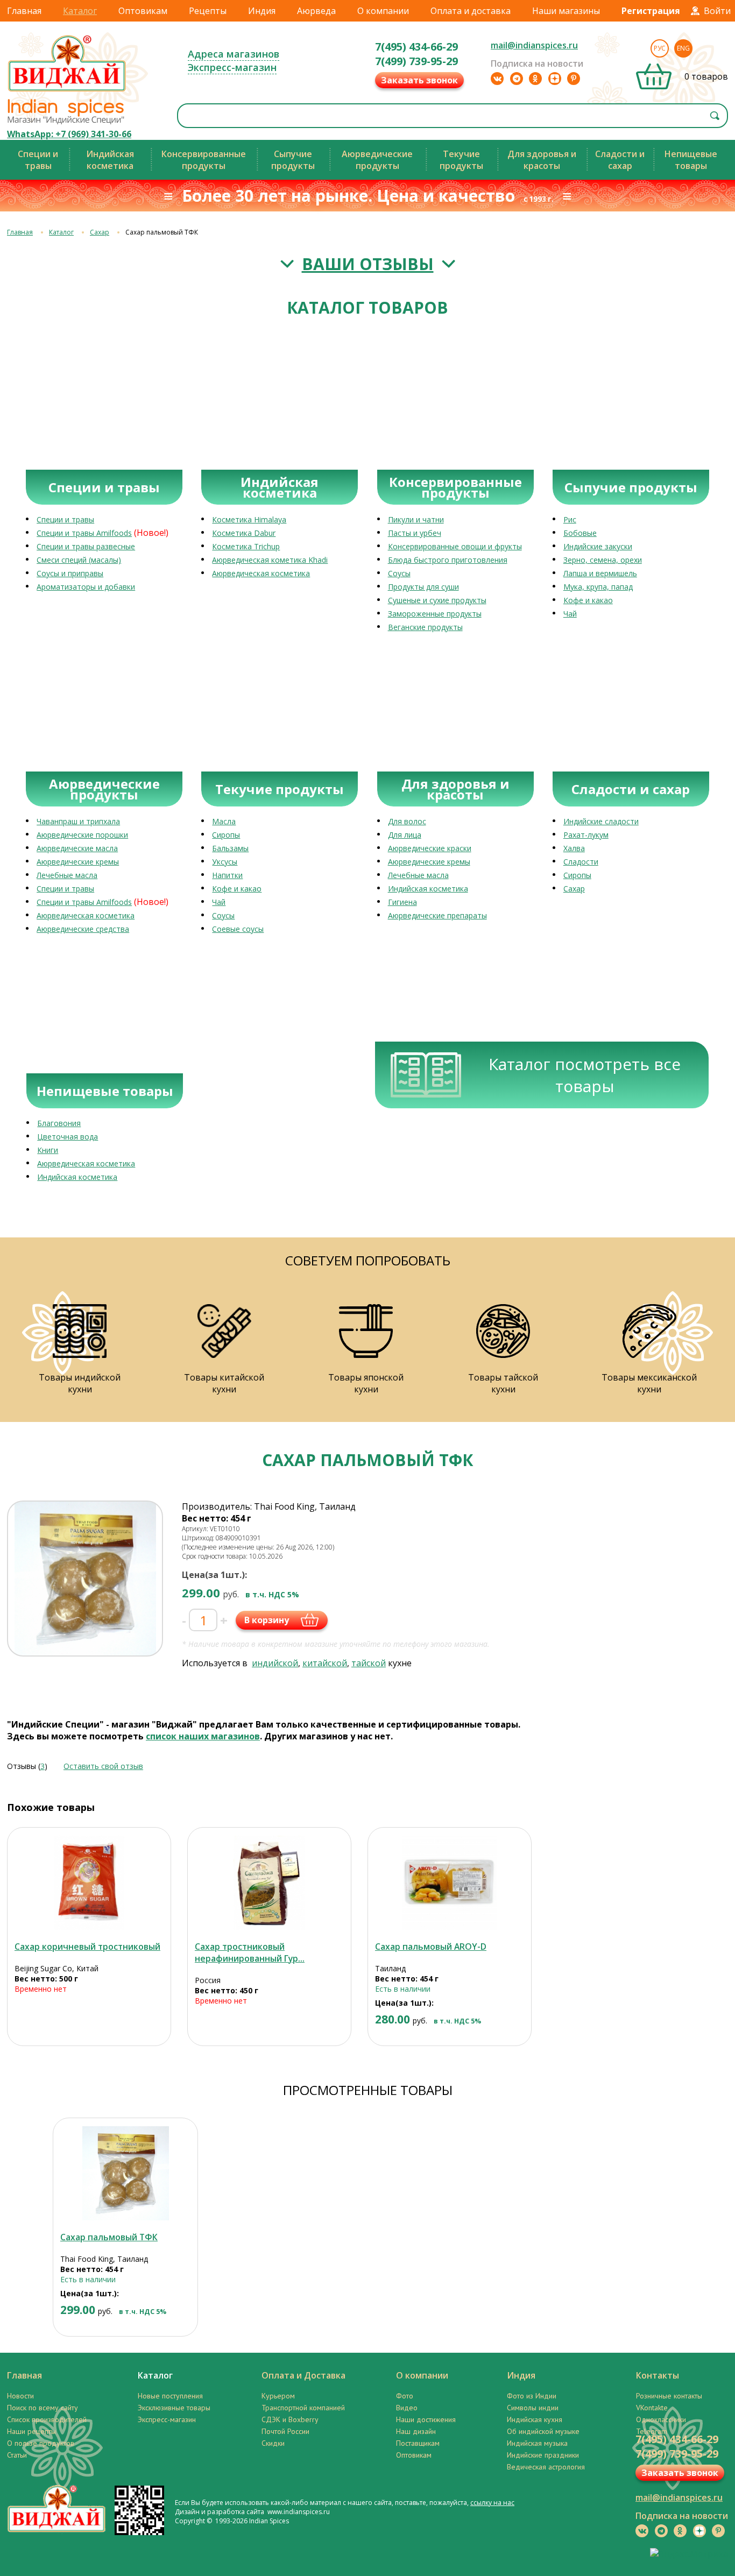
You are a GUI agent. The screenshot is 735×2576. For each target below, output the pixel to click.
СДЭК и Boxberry (290, 2419)
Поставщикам (418, 2443)
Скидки (273, 2443)
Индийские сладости (601, 821)
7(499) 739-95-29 (416, 61)
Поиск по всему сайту (43, 2408)
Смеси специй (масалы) (79, 560)
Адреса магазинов (234, 54)
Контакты (658, 2375)
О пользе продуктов (41, 2443)
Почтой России (285, 2431)
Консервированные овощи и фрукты (455, 546)
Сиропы (226, 835)
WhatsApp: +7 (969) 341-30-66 (69, 134)
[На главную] (67, 91)
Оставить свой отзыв (103, 1766)
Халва (574, 848)
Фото (405, 2396)
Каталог (80, 11)
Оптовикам (143, 11)
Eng (683, 48)
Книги (48, 1150)
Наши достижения (426, 2419)
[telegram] (517, 79)
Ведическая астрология (546, 2467)
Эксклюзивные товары (174, 2408)
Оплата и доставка (471, 11)
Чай (570, 614)
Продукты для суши (423, 587)
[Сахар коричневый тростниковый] (89, 1883)
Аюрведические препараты (437, 915)
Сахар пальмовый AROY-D (431, 1947)
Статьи (17, 2455)
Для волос (407, 821)
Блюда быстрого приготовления (448, 560)
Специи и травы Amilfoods (84, 533)
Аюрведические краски (430, 848)
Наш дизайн (416, 2431)
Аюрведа (316, 11)
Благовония (59, 1123)
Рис (570, 519)
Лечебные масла (67, 875)
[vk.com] (497, 79)
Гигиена (402, 902)
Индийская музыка (537, 2443)
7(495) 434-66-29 (416, 47)
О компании (383, 11)
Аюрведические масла (77, 848)
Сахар (100, 232)
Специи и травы (65, 519)
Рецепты (208, 11)
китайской (325, 1663)
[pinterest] (574, 79)
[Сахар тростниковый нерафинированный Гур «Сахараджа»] (269, 1883)
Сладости (581, 862)
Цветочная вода (68, 1137)
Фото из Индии (532, 2396)
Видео (407, 2408)
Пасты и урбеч (415, 533)
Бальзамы (230, 848)
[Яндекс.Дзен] (555, 79)
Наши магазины (566, 11)
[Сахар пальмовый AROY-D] (450, 1883)
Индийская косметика (428, 889)
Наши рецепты (31, 2431)
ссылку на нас (492, 2503)
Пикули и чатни (416, 519)
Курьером (278, 2396)
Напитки (227, 875)
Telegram (652, 2431)
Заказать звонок (419, 80)
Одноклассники (661, 2419)
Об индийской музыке (543, 2431)
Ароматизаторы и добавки (86, 587)
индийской (275, 1663)
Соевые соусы (238, 929)
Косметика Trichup (246, 546)
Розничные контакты (669, 2396)
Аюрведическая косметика (261, 573)
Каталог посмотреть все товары (585, 1075)
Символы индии (533, 2408)
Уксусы (225, 862)
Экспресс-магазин (232, 67)
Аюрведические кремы (78, 862)
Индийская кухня (535, 2419)
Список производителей (47, 2419)
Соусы (399, 573)
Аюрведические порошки (82, 835)
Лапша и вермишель (600, 573)
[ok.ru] (535, 79)
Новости (20, 2396)
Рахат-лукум (586, 835)
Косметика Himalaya (249, 519)
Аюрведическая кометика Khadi (270, 560)
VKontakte (652, 2408)
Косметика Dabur (244, 533)
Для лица (405, 835)
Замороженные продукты (435, 614)
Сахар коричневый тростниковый (87, 1947)
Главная (24, 11)
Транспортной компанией (303, 2408)
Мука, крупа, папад (598, 587)
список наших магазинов (203, 1736)
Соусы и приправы (70, 573)
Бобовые (580, 533)
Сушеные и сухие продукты (437, 600)
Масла (224, 821)
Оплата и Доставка (303, 2375)
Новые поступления (170, 2396)
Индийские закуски (598, 546)
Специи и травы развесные (86, 546)
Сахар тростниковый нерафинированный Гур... (250, 1952)
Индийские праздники (543, 2455)
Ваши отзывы (368, 264)
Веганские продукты (425, 627)
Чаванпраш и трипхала (78, 821)
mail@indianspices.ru (534, 45)
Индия (262, 11)
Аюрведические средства (83, 929)
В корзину (267, 1620)
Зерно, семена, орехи (603, 560)
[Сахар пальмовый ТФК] (125, 2173)
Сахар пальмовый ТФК (109, 2237)
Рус (660, 48)
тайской (369, 1663)
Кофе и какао (588, 600)
